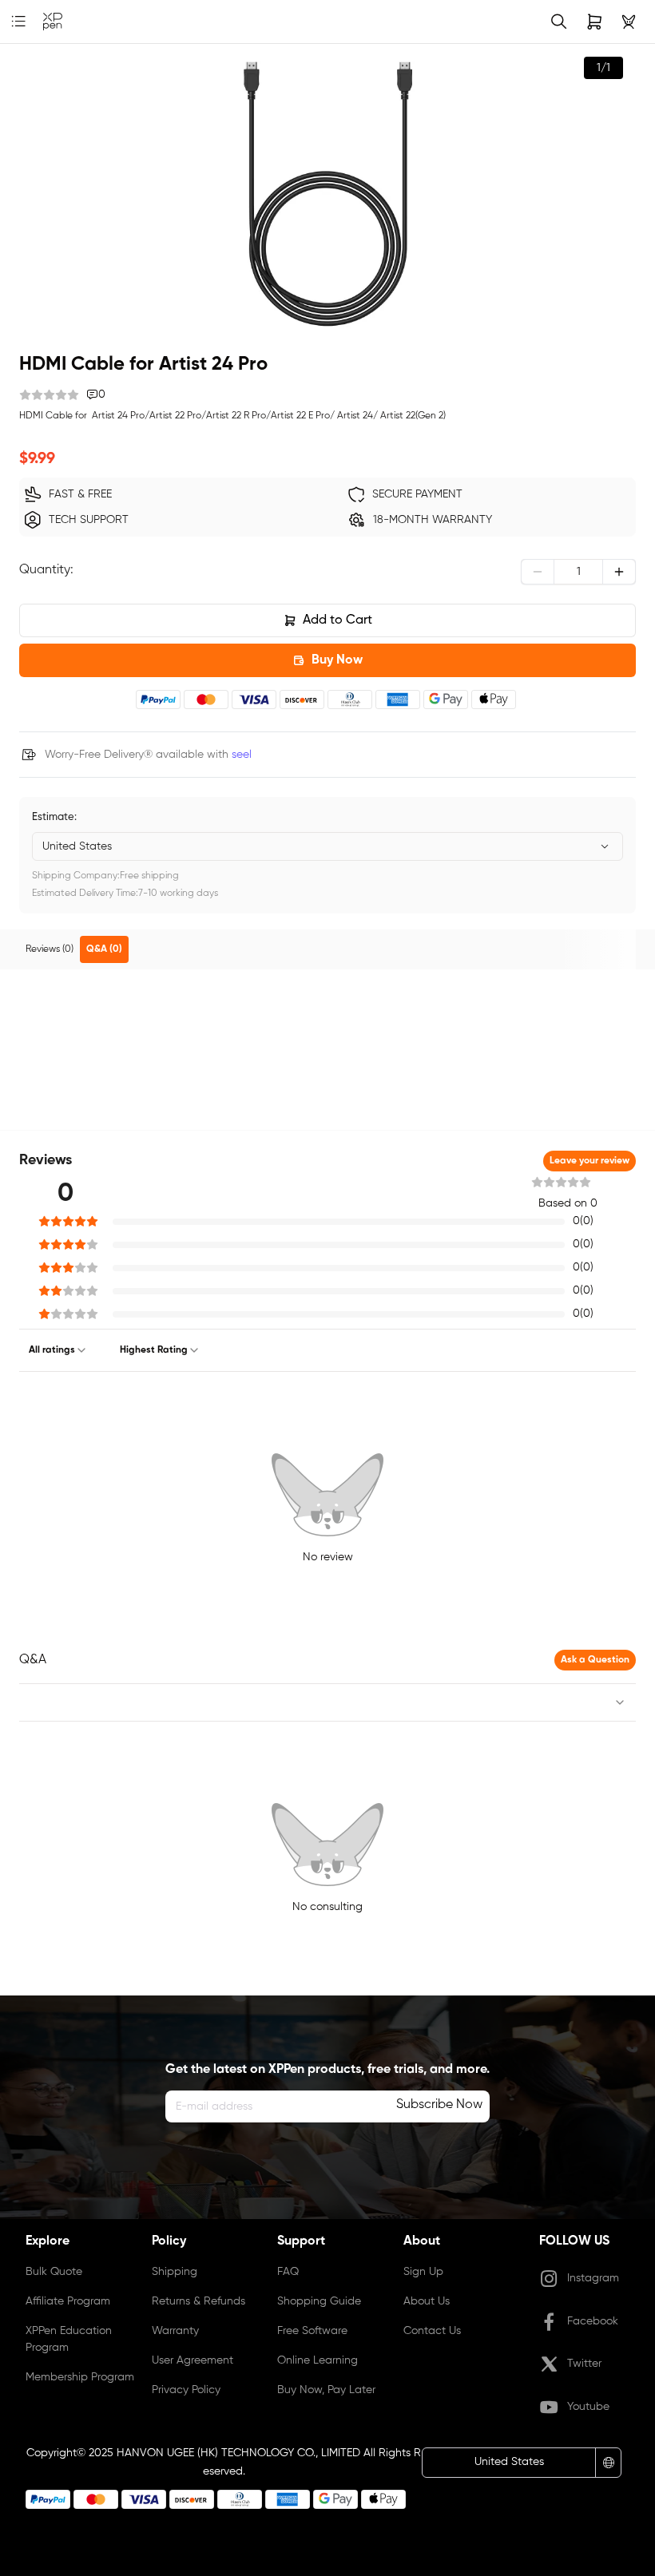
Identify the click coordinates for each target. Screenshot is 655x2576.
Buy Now (337, 660)
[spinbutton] (578, 572)
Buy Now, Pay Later (326, 2390)
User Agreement (193, 2360)
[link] (53, 22)
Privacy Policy (186, 2390)
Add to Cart (337, 620)
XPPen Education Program (69, 2339)
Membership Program (80, 2377)
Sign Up (423, 2272)
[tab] (50, 949)
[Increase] (619, 572)
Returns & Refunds (198, 2301)
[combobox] (327, 846)
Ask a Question (595, 1660)
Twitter (584, 2364)
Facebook (593, 2321)
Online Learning (318, 2360)
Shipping (175, 2272)
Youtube (588, 2407)
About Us (427, 2301)
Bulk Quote (54, 2272)
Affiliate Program (68, 2301)
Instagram (593, 2278)
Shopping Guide (319, 2301)
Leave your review (589, 1161)
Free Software (312, 2331)
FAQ (288, 2272)
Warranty (175, 2331)
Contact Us (432, 2331)
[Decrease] (538, 572)
